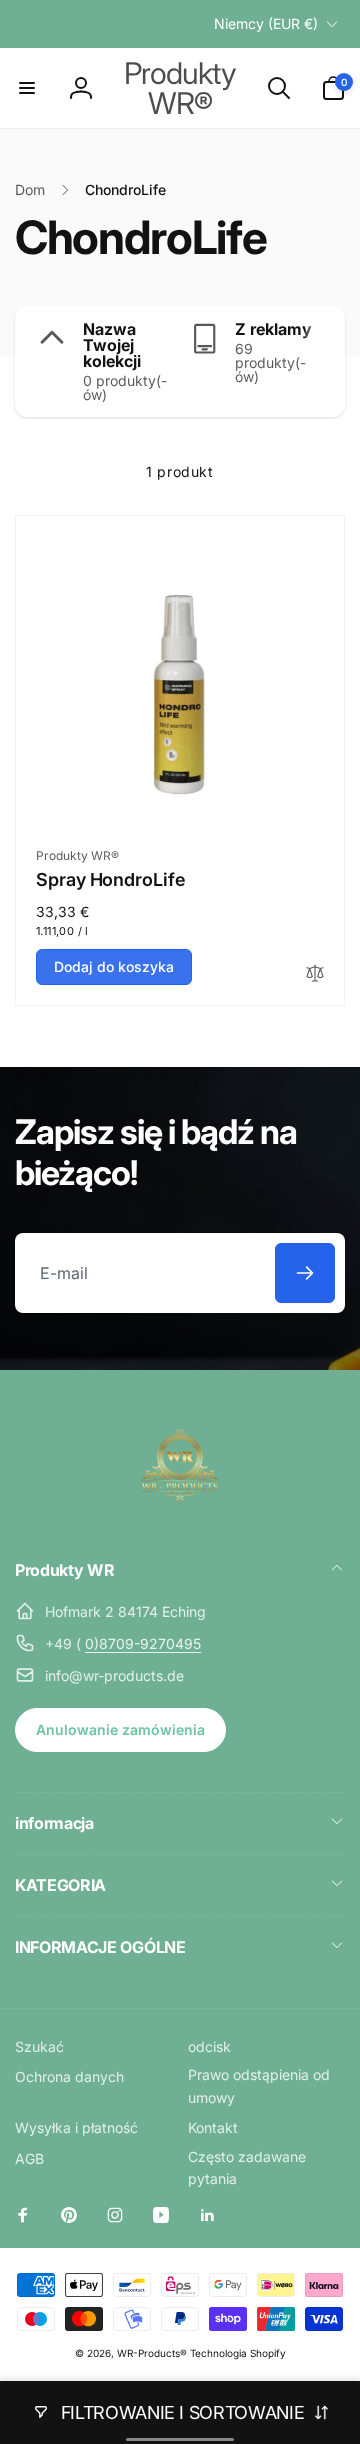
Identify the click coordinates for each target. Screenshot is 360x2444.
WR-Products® (152, 2353)
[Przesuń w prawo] (325, 361)
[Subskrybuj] (305, 1273)
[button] (27, 88)
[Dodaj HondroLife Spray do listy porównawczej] (315, 974)
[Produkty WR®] (180, 1516)
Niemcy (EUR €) (266, 23)
